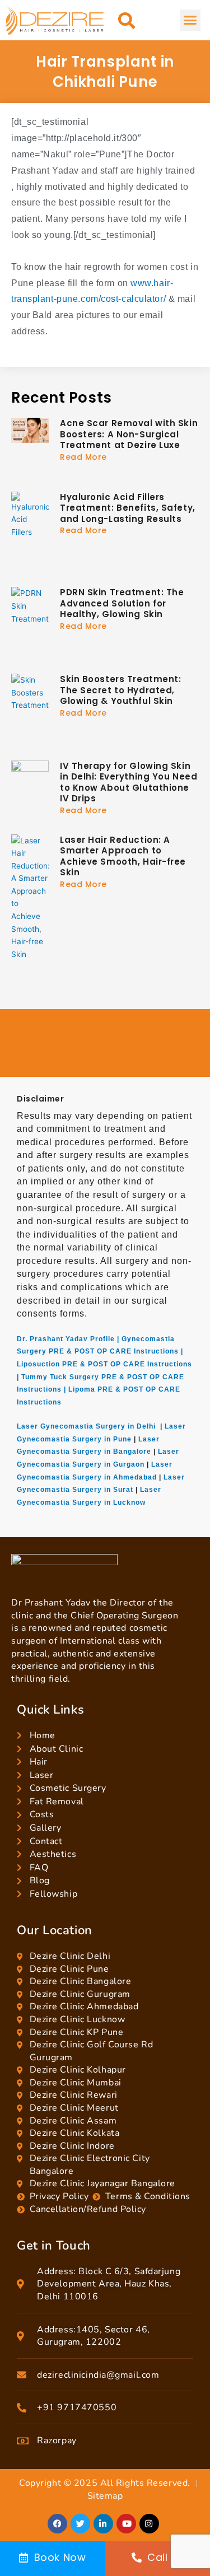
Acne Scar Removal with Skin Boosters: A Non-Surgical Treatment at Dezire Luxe (129, 434)
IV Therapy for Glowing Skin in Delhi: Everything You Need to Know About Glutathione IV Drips (129, 782)
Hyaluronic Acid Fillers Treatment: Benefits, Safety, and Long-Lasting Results (128, 508)
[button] (127, 20)
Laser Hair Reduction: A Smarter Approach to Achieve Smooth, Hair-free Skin (123, 856)
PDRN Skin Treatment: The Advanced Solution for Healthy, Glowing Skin (122, 603)
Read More (83, 457)
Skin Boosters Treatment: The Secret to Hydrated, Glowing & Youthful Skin (120, 690)
